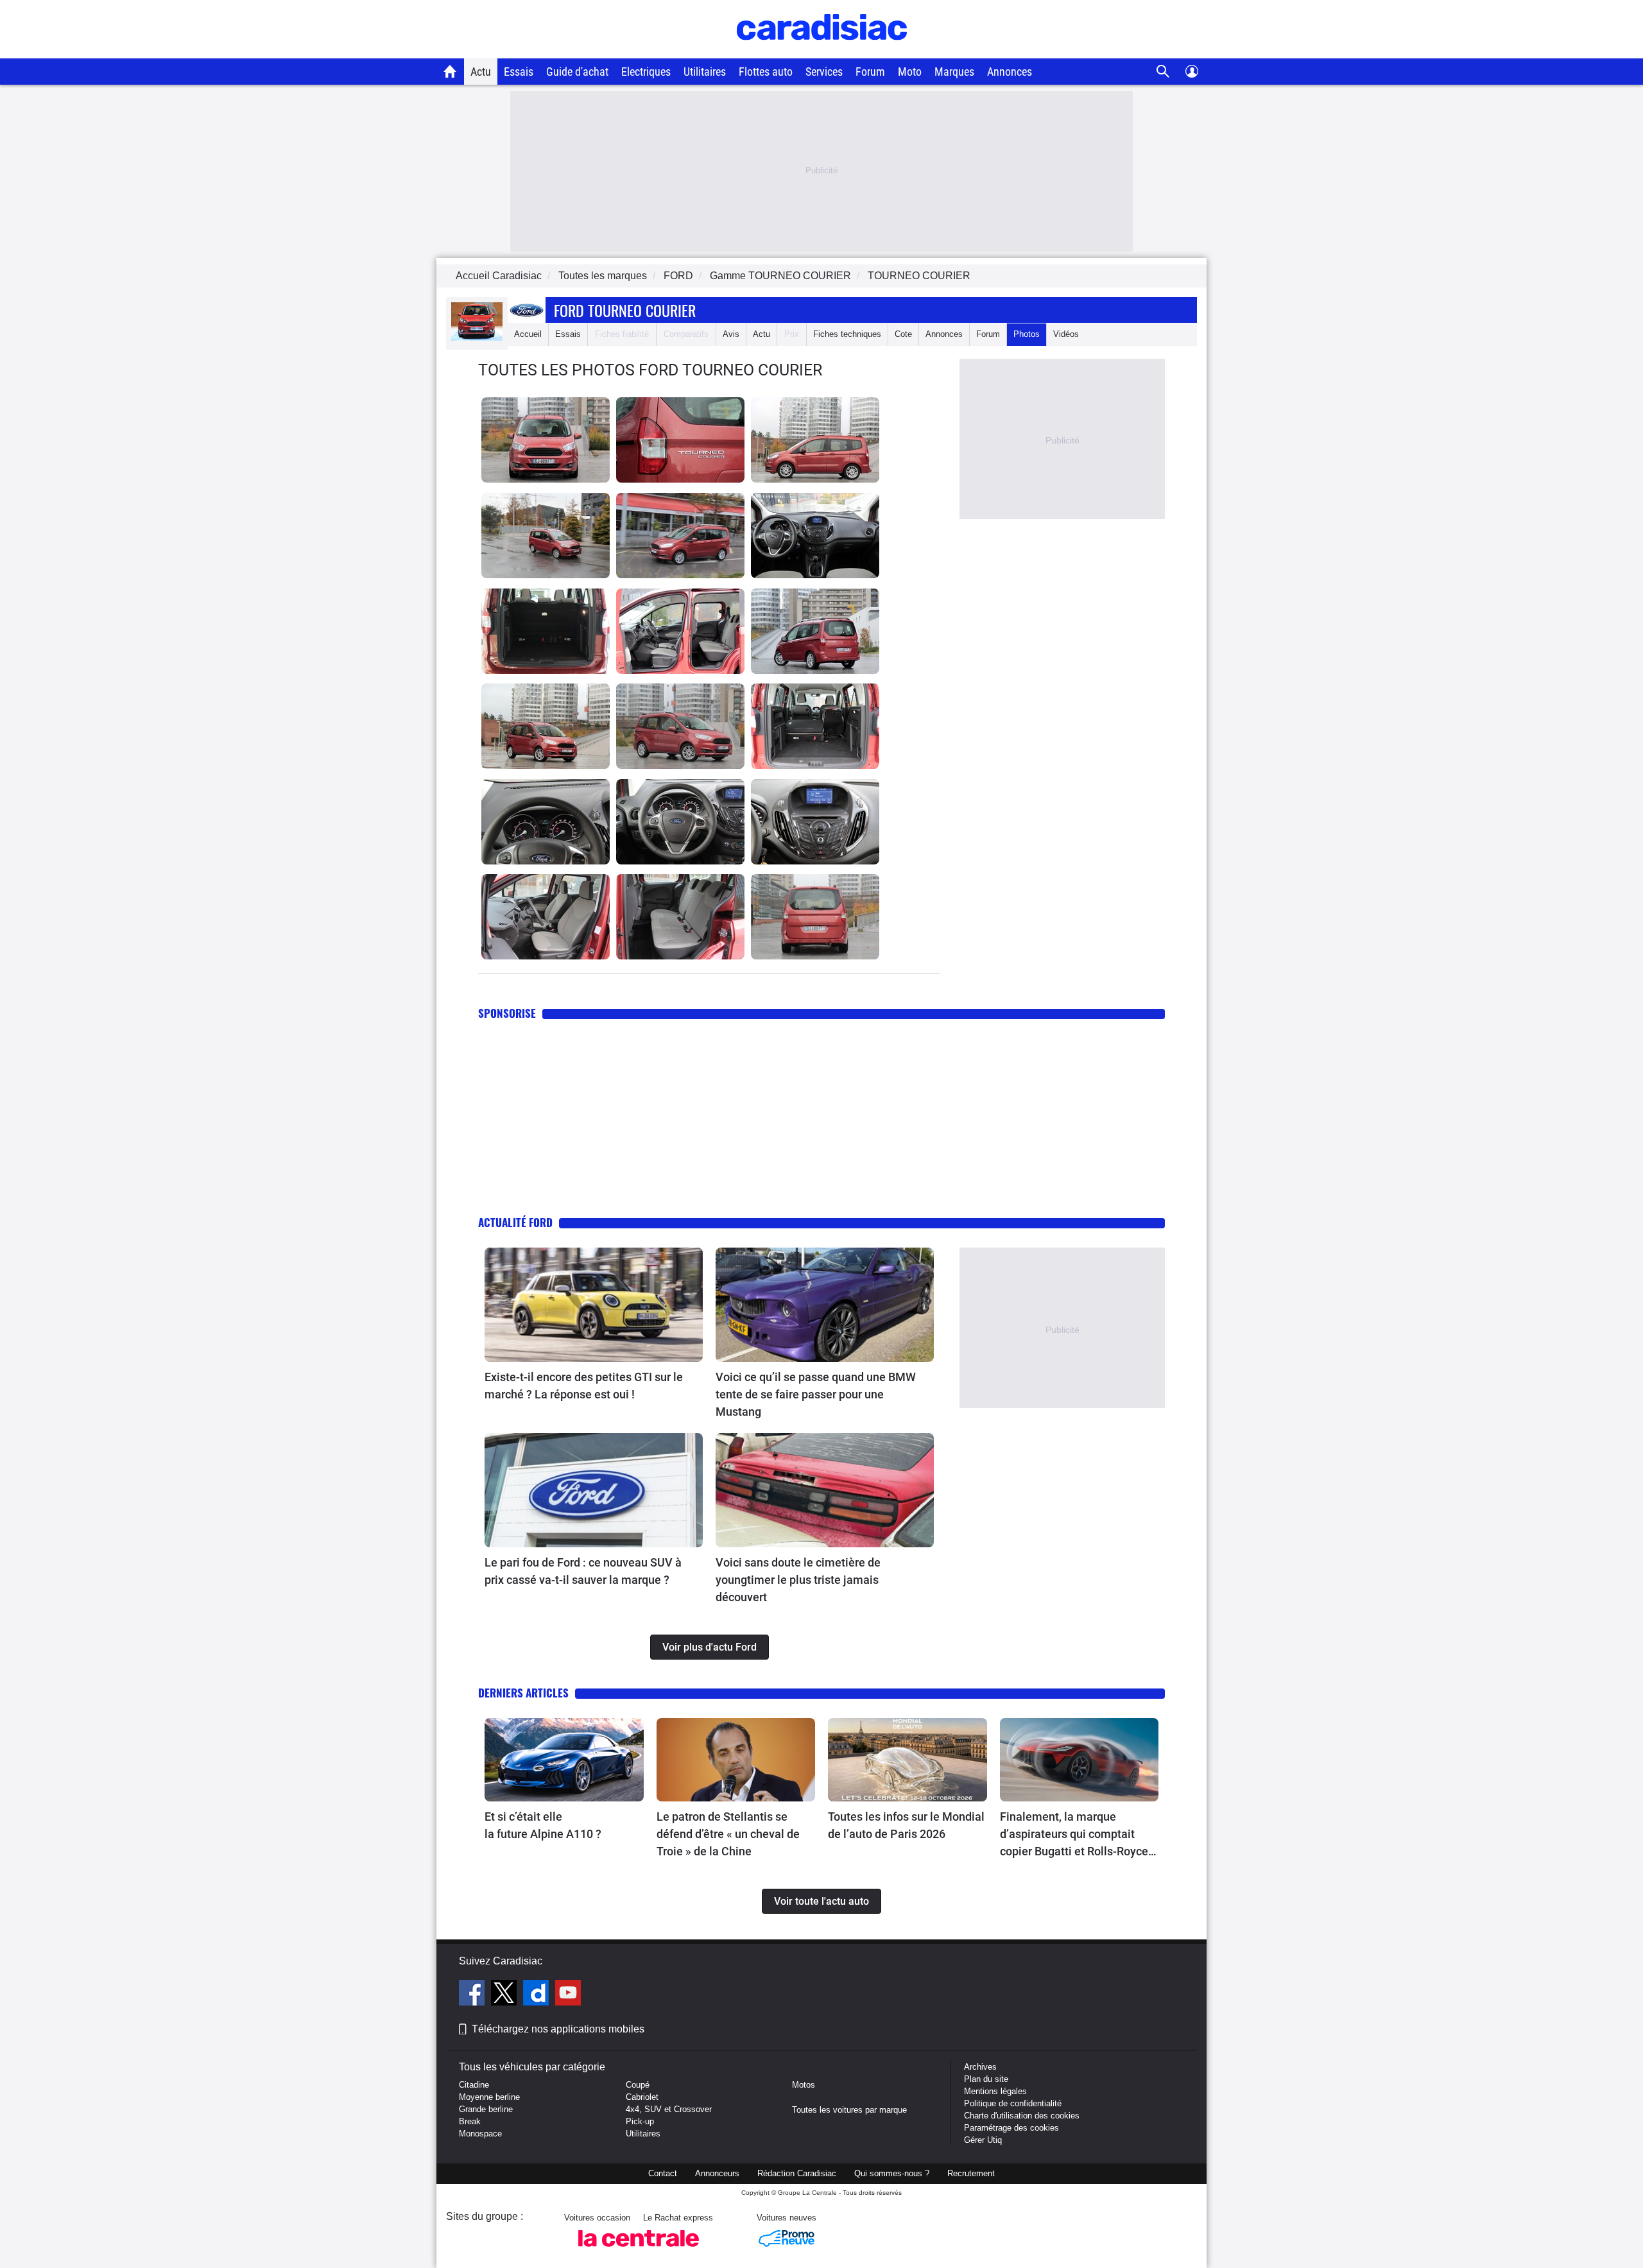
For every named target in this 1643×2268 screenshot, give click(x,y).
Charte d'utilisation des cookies (1022, 2116)
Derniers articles (523, 1693)
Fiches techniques (847, 334)
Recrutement (971, 2173)
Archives (980, 2067)
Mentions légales (995, 2091)
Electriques (646, 72)
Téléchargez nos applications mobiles (558, 2029)
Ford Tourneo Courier (625, 310)
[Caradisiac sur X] (505, 1995)
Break (470, 2121)
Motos (804, 2085)
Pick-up (640, 2121)
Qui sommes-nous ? (892, 2173)
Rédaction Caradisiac (797, 2173)
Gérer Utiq (983, 2140)
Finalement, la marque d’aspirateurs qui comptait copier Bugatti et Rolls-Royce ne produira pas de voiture (1074, 1835)
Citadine (474, 2085)
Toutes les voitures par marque (849, 2110)
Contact (663, 2173)
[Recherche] (1163, 72)
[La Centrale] (639, 2250)
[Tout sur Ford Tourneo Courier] (477, 338)
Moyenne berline (489, 2097)
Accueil (528, 334)
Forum (870, 72)
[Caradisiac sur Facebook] (473, 1995)
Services (824, 72)
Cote (903, 334)
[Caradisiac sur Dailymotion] (538, 1995)
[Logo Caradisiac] (822, 52)
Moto (910, 72)
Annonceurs (717, 2173)
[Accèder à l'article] (594, 1305)
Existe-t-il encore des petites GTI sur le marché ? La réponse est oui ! (584, 1386)
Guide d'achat (577, 72)
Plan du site (986, 2079)
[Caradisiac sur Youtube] (568, 1995)
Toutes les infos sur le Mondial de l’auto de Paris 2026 (906, 1825)
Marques (954, 72)
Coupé (638, 2085)
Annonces (1010, 72)
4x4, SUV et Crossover (669, 2109)
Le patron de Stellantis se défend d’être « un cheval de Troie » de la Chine (728, 1834)
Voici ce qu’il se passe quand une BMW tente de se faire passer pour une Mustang (816, 1394)
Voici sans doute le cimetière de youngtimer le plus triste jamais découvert (798, 1580)
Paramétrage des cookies (1011, 2128)
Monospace (480, 2134)
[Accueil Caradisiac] (450, 71)
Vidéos (1066, 334)
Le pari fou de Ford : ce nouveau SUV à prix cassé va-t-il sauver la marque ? (583, 1571)
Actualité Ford (515, 1222)
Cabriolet (642, 2097)
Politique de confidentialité (1013, 2103)
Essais (519, 72)
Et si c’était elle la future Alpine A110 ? (543, 1825)
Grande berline (486, 2109)
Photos (1027, 334)
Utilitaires (705, 72)
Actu (481, 72)
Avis (731, 334)
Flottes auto (766, 72)
